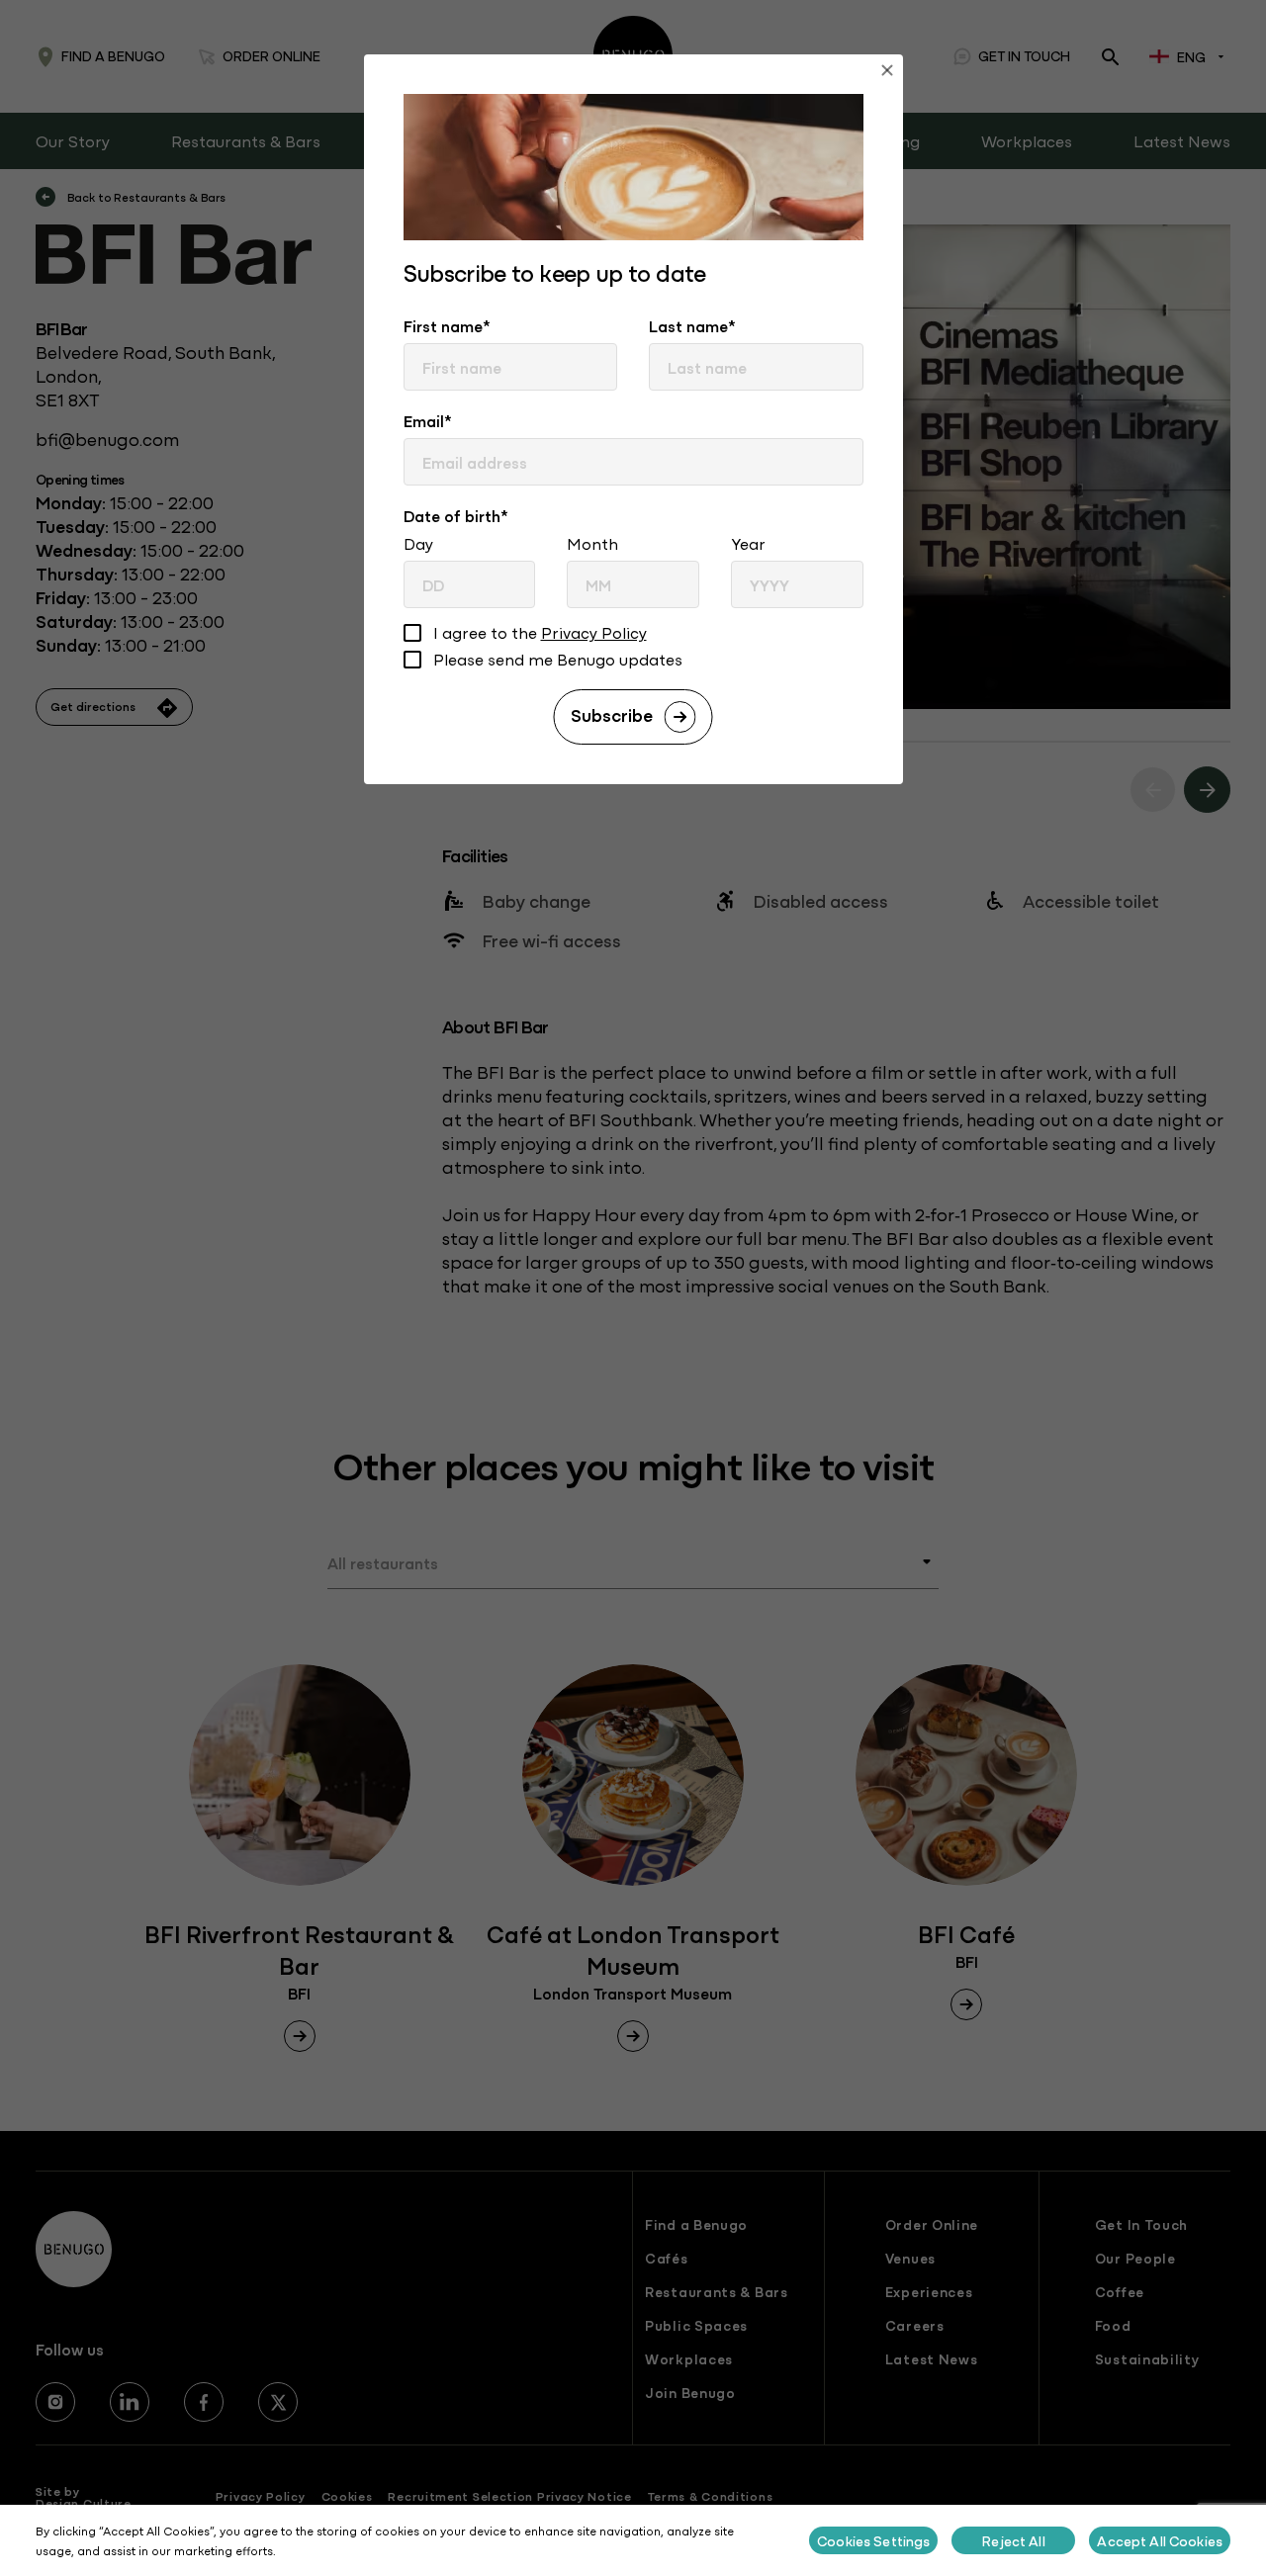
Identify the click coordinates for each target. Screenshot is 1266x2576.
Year (748, 543)
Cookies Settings (873, 2540)
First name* (447, 325)
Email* (428, 420)
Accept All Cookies (1160, 2540)
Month (592, 543)
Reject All (1013, 2540)
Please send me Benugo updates (558, 660)
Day (418, 543)
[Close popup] (887, 73)
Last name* (692, 325)
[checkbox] (412, 635)
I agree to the (540, 633)
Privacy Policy (594, 632)
